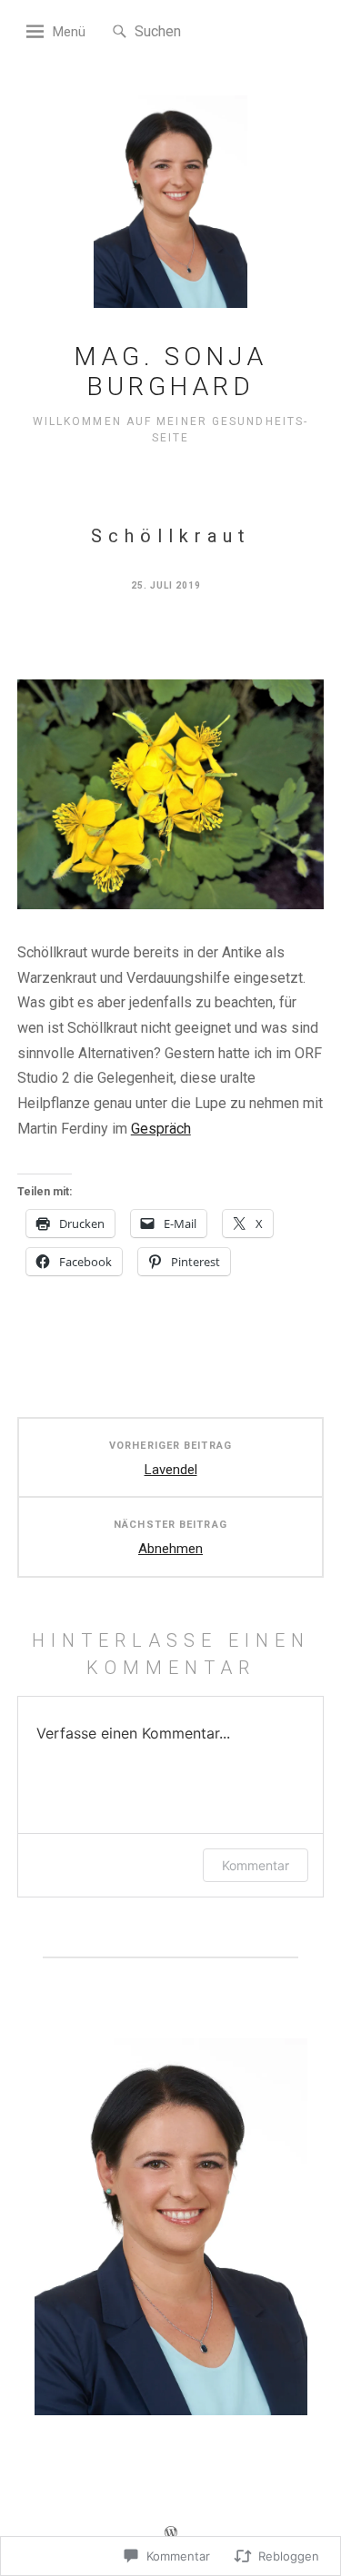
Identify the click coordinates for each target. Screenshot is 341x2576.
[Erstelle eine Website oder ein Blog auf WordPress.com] (171, 2535)
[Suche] (120, 32)
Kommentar (256, 1865)
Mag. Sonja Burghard (170, 372)
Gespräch (161, 1129)
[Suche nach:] (190, 30)
